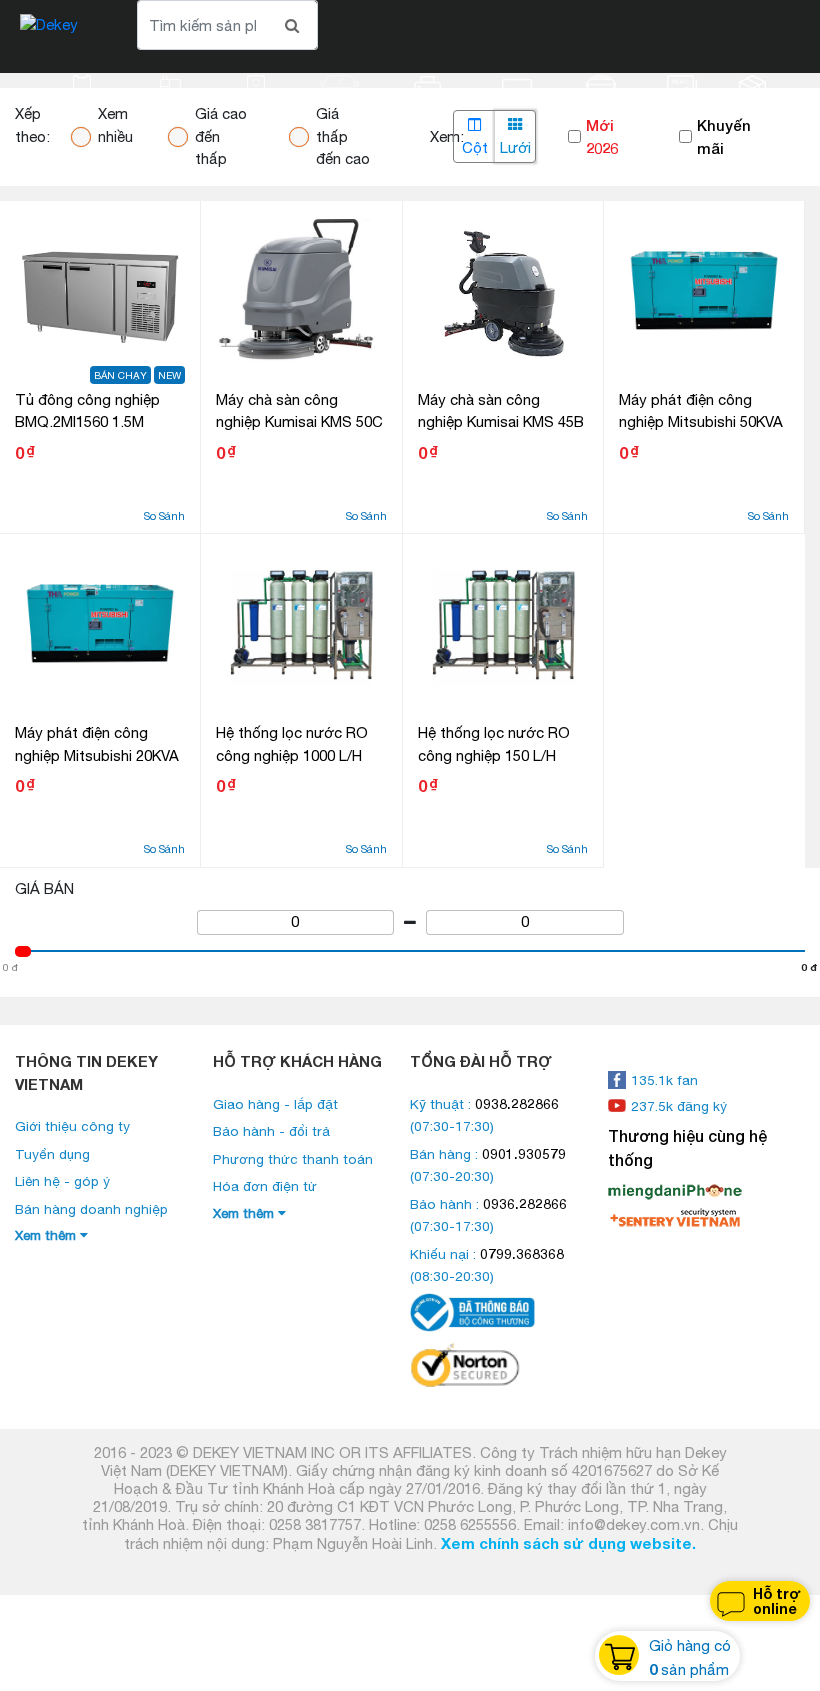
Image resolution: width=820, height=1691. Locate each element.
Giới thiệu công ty (72, 1126)
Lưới (515, 147)
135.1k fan (664, 1080)
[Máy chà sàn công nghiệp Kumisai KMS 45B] (503, 291)
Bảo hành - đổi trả (271, 1131)
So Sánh (164, 516)
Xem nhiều (115, 125)
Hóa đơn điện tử (265, 1186)
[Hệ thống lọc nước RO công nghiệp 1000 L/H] (301, 624)
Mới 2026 (602, 136)
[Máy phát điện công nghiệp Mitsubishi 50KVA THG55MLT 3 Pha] (704, 291)
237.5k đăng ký (679, 1106)
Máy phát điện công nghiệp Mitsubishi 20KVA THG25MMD (97, 755)
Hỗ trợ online (777, 1601)
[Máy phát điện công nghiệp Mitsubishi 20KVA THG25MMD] (100, 624)
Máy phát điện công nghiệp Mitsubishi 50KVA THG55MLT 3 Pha (701, 422)
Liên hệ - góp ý (62, 1181)
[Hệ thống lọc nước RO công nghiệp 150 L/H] (503, 624)
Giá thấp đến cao (343, 136)
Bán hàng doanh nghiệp (91, 1209)
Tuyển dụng (52, 1154)
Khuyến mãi (724, 136)
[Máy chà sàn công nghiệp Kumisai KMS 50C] (301, 291)
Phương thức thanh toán (293, 1159)
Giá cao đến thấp (221, 136)
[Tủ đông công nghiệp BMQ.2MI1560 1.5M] (100, 291)
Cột (475, 147)
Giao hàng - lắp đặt (275, 1104)
